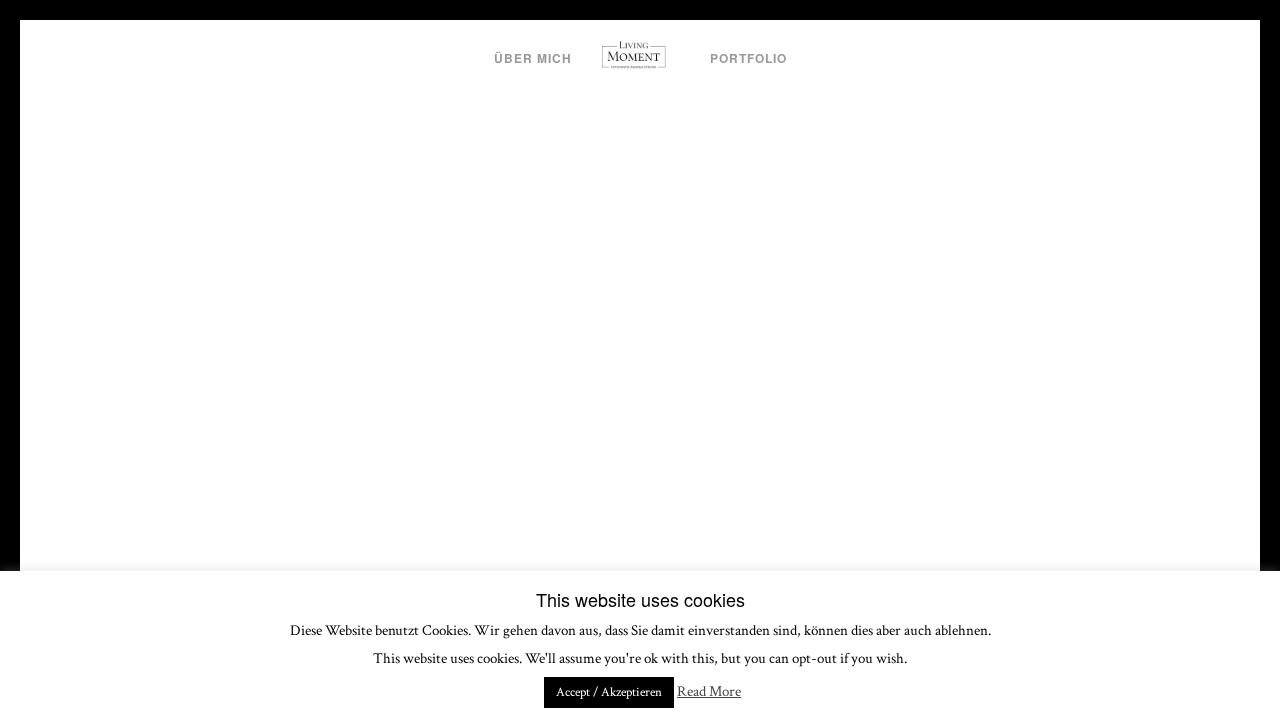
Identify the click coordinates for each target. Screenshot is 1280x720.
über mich (533, 58)
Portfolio (748, 58)
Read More (709, 691)
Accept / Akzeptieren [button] (609, 692)
